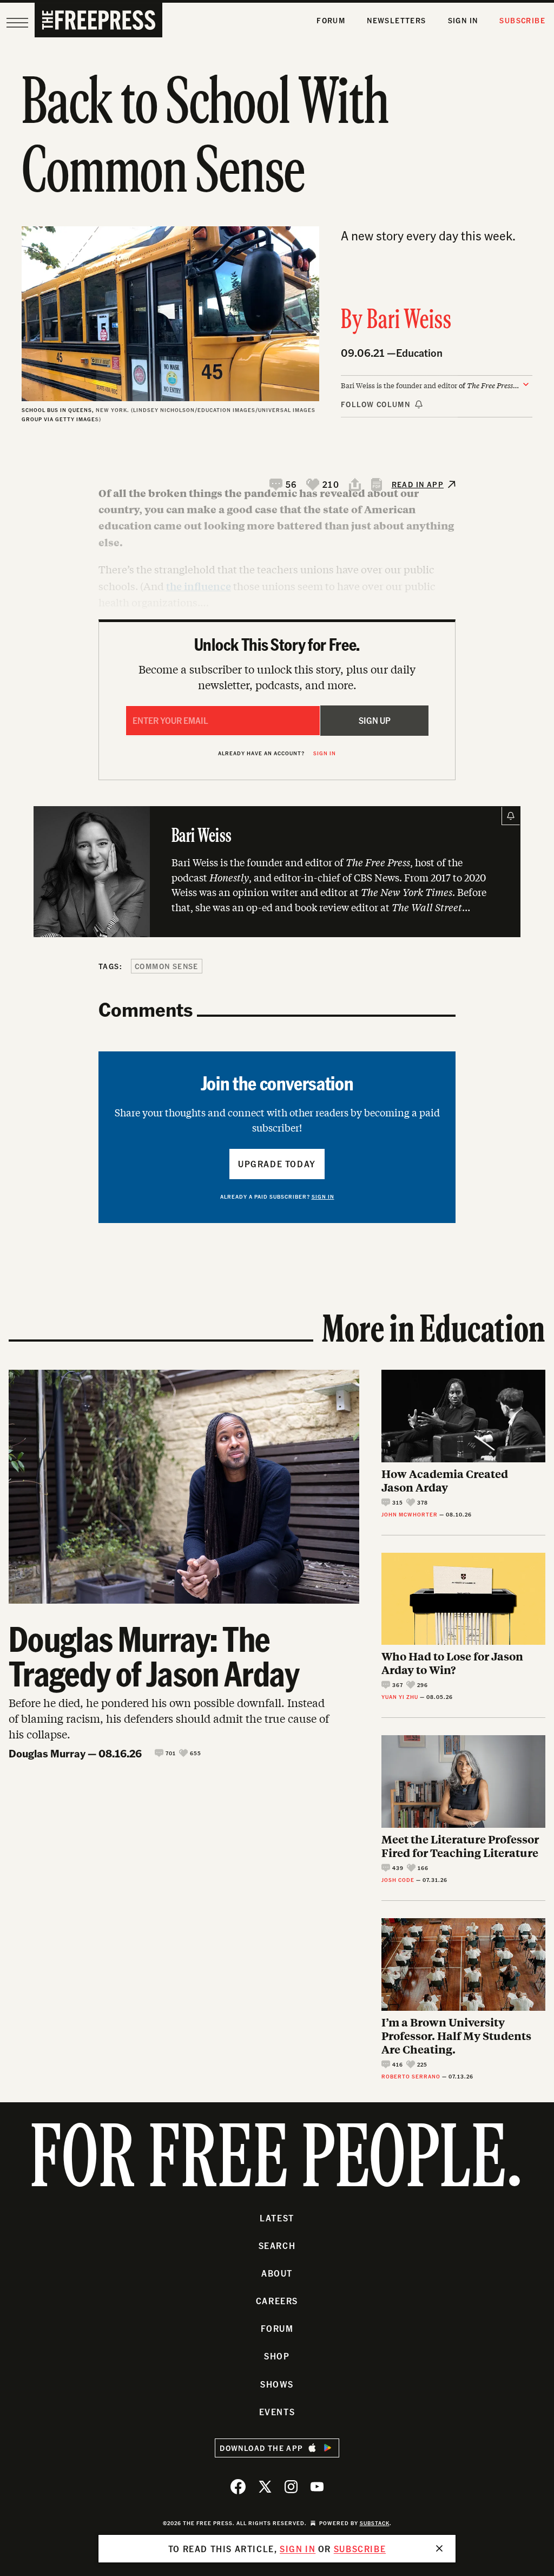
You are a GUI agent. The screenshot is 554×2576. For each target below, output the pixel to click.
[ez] (17, 23)
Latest (277, 2218)
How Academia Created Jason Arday (445, 1480)
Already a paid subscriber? (277, 1197)
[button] (283, 485)
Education (419, 353)
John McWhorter (410, 1514)
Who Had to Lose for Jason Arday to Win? (452, 1663)
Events (277, 2412)
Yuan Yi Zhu (400, 1697)
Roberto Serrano (411, 2076)
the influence (199, 586)
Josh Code (398, 1880)
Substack (375, 2523)
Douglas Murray (47, 1753)
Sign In (463, 20)
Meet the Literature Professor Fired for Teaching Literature (460, 1846)
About (277, 2273)
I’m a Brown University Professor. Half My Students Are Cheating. (456, 2035)
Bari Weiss (409, 321)
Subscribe (522, 20)
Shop (277, 2356)
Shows (277, 2384)
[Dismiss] (439, 2548)
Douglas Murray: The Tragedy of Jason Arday (154, 1656)
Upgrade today (277, 1164)
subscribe (360, 2549)
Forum (331, 20)
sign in (298, 2549)
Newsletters (396, 20)
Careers (277, 2301)
